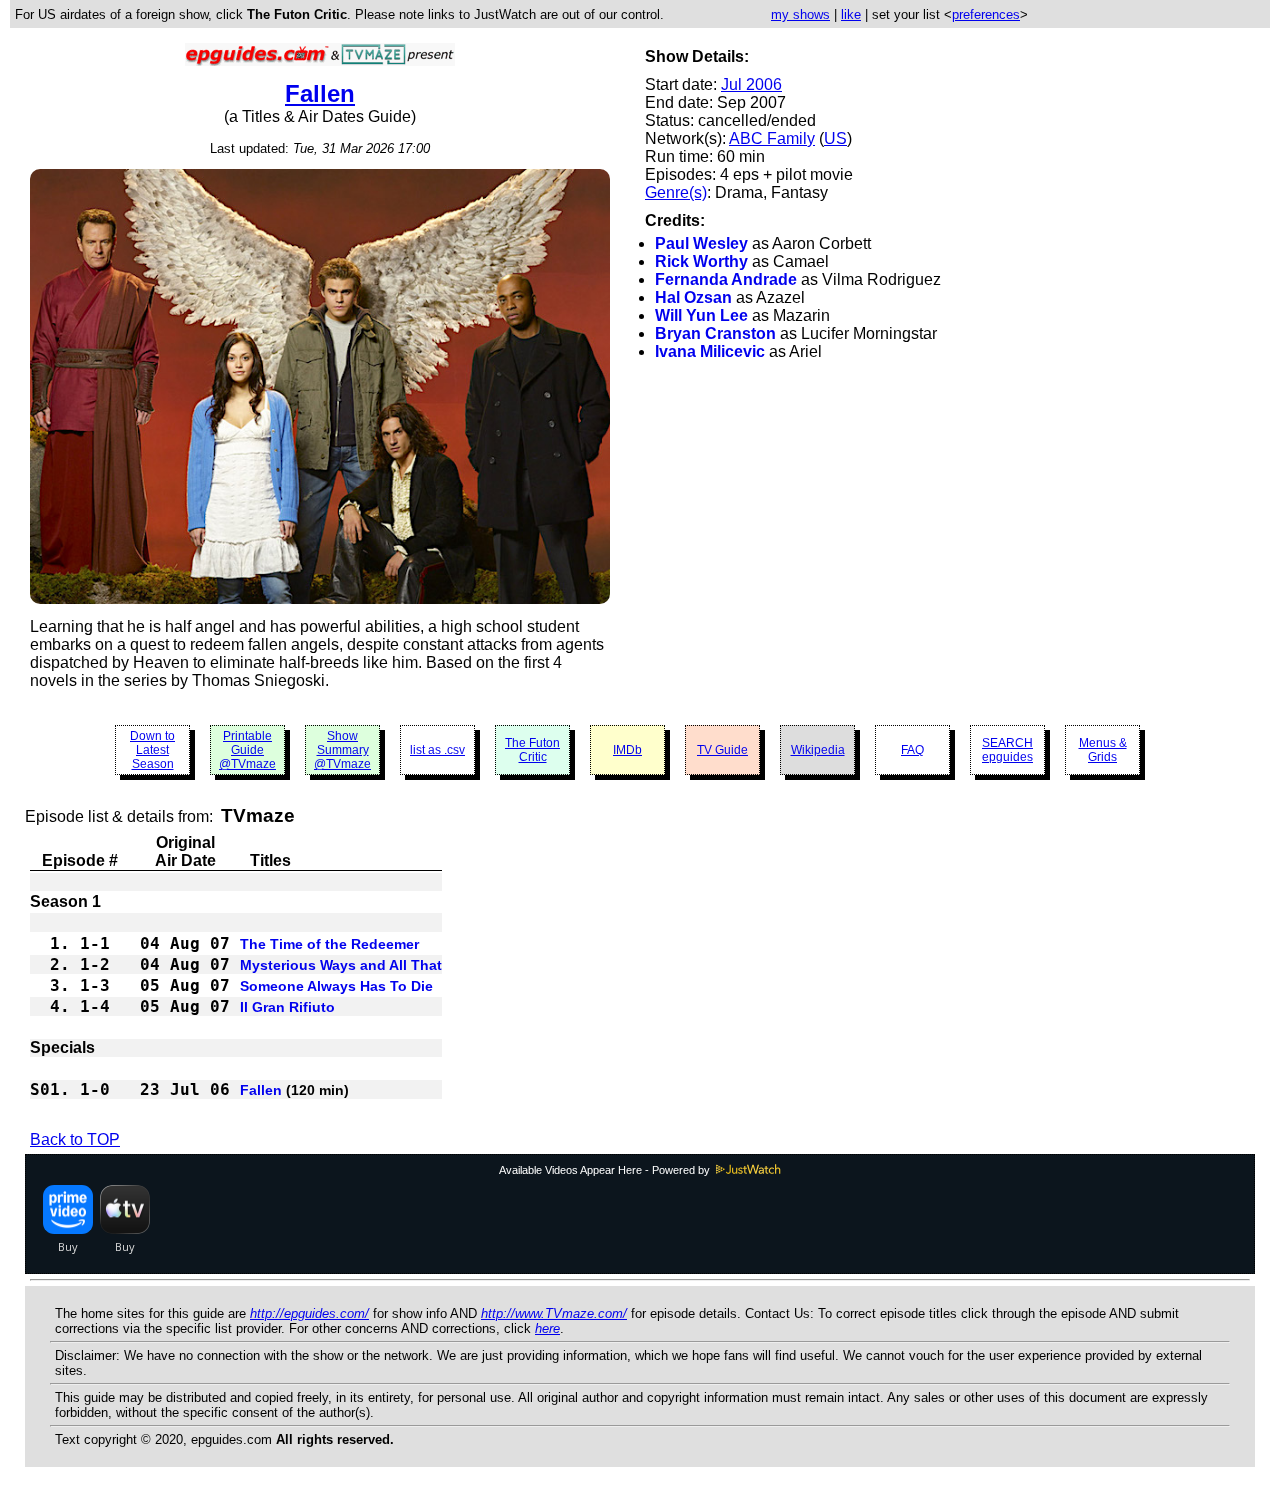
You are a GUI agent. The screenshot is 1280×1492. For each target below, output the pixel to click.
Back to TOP (75, 1139)
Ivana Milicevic (710, 351)
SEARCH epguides (1007, 750)
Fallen (320, 93)
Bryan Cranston (715, 333)
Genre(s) (676, 192)
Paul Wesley (701, 243)
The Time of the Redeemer (329, 944)
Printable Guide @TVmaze (247, 750)
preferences (986, 14)
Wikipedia (818, 750)
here (547, 1328)
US (835, 138)
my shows (800, 14)
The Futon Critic (532, 750)
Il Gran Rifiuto (287, 1007)
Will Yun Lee (701, 315)
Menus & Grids (1103, 750)
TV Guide (722, 750)
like (851, 14)
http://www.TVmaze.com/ (554, 1313)
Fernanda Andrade (726, 279)
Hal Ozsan (693, 297)
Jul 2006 (751, 84)
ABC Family (772, 138)
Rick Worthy (701, 261)
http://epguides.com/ (309, 1313)
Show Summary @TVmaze (342, 750)
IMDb (627, 750)
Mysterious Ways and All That (341, 965)
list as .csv (437, 750)
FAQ (912, 750)
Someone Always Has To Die (336, 986)
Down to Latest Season (152, 750)
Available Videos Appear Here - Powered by (606, 1170)
